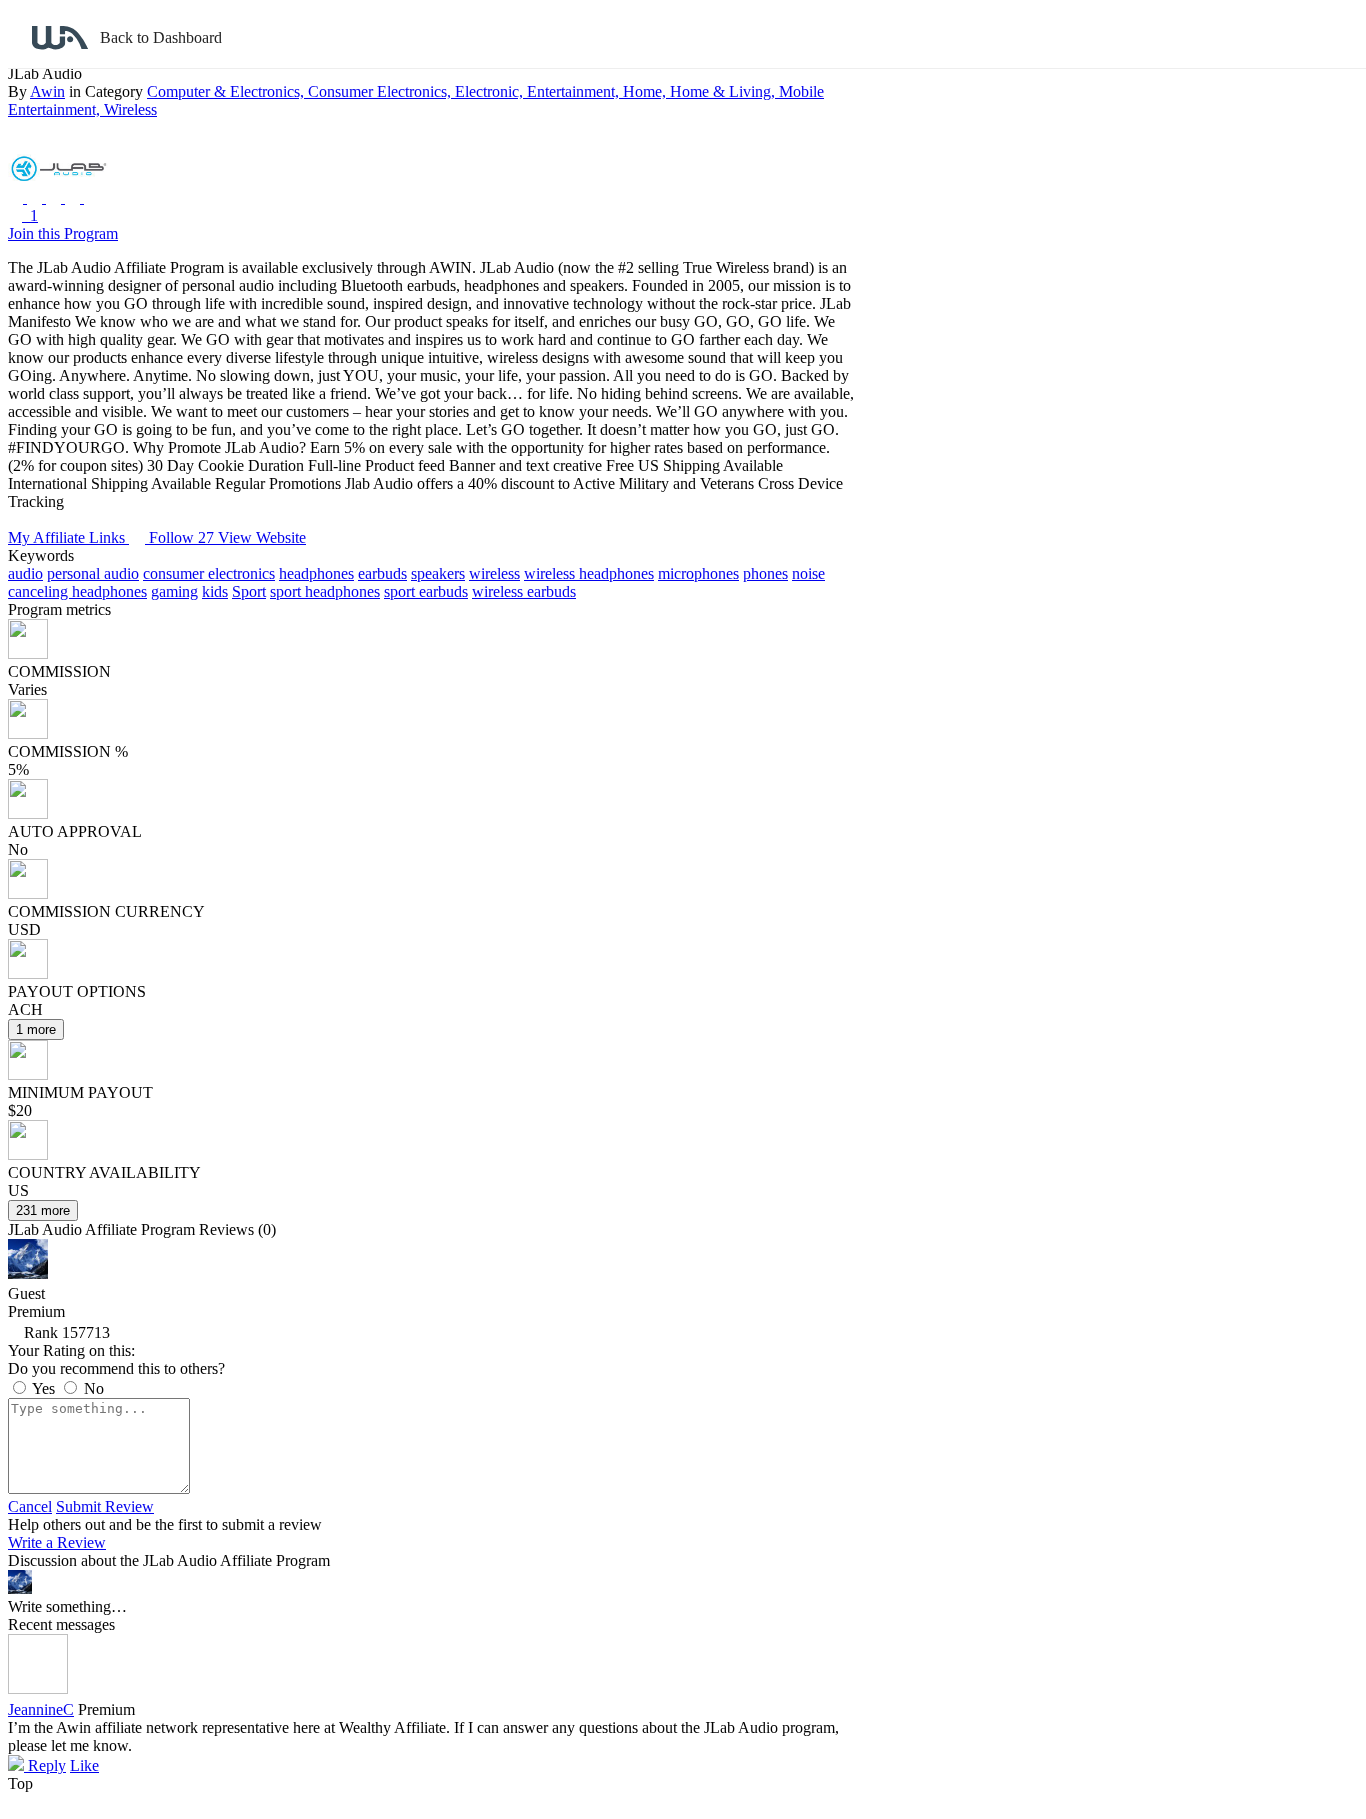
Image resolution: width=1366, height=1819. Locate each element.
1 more (36, 1029)
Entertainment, (575, 91)
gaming (174, 591)
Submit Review (105, 1506)
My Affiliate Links (68, 537)
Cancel (30, 1506)
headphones (316, 573)
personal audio (93, 573)
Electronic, (491, 91)
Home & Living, (724, 91)
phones (765, 573)
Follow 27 (183, 537)
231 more (43, 1210)
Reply (45, 1765)
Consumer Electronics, (381, 91)
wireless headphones (589, 573)
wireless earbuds (524, 591)
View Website (262, 537)
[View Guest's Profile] (28, 1273)
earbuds (382, 573)
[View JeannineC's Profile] (38, 1688)
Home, (646, 91)
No (92, 1388)
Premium (106, 1709)
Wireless (130, 109)
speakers (438, 573)
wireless (494, 573)
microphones (698, 573)
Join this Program (63, 233)
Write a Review (57, 1542)
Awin (47, 91)
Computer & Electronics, (227, 91)
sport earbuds (426, 591)
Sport (249, 591)
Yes (44, 1388)
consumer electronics (209, 573)
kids (215, 591)
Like (84, 1765)
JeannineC (41, 1709)
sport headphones (325, 591)
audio (25, 573)
